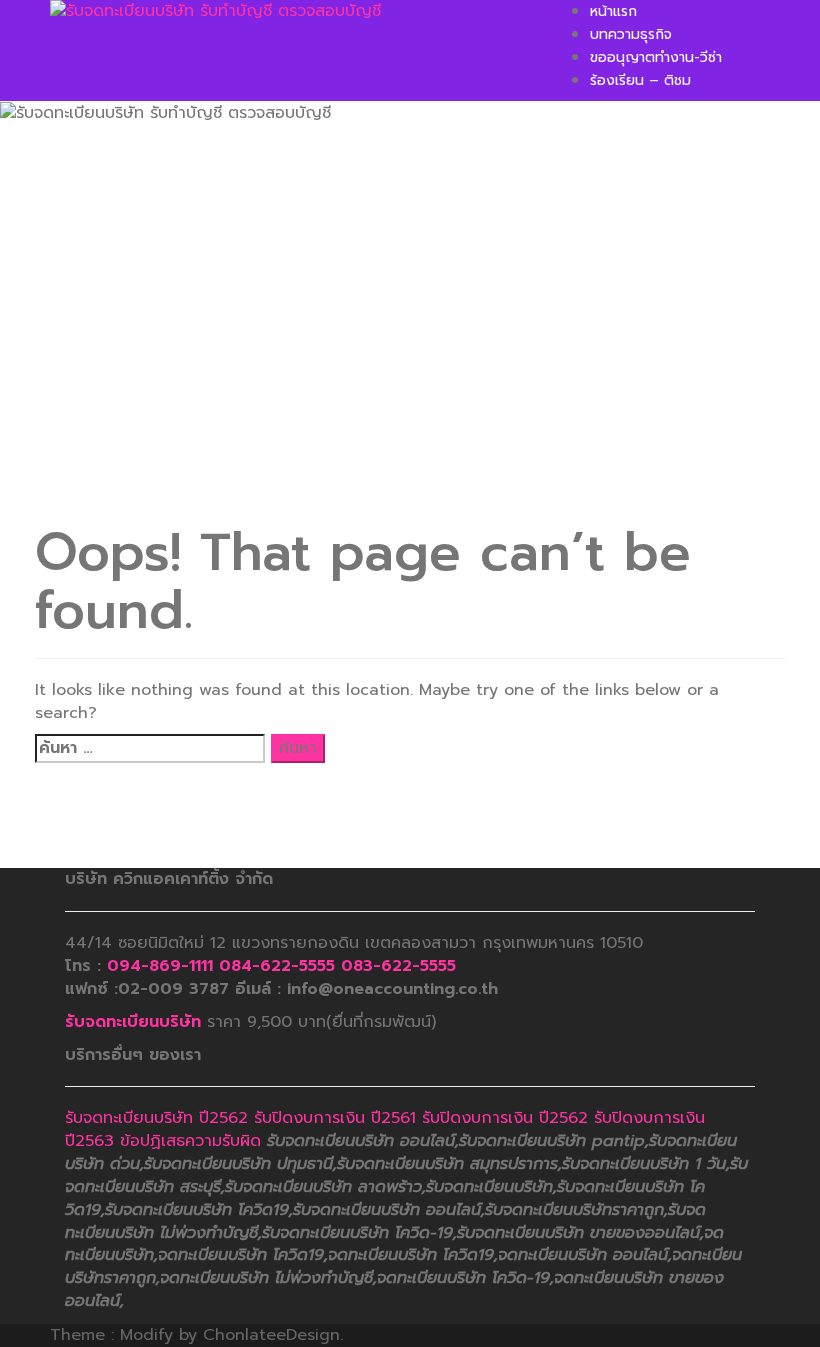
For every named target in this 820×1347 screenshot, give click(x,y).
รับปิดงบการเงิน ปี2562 (505, 1118)
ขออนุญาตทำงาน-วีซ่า (656, 57)
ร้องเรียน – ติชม (640, 80)
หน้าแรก (613, 11)
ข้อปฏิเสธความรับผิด (190, 1141)
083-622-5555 (398, 966)
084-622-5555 (277, 966)
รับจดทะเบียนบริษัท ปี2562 (156, 1118)
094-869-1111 (160, 966)
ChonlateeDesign (271, 1335)
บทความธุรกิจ (631, 34)
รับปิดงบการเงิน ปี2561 (335, 1118)
